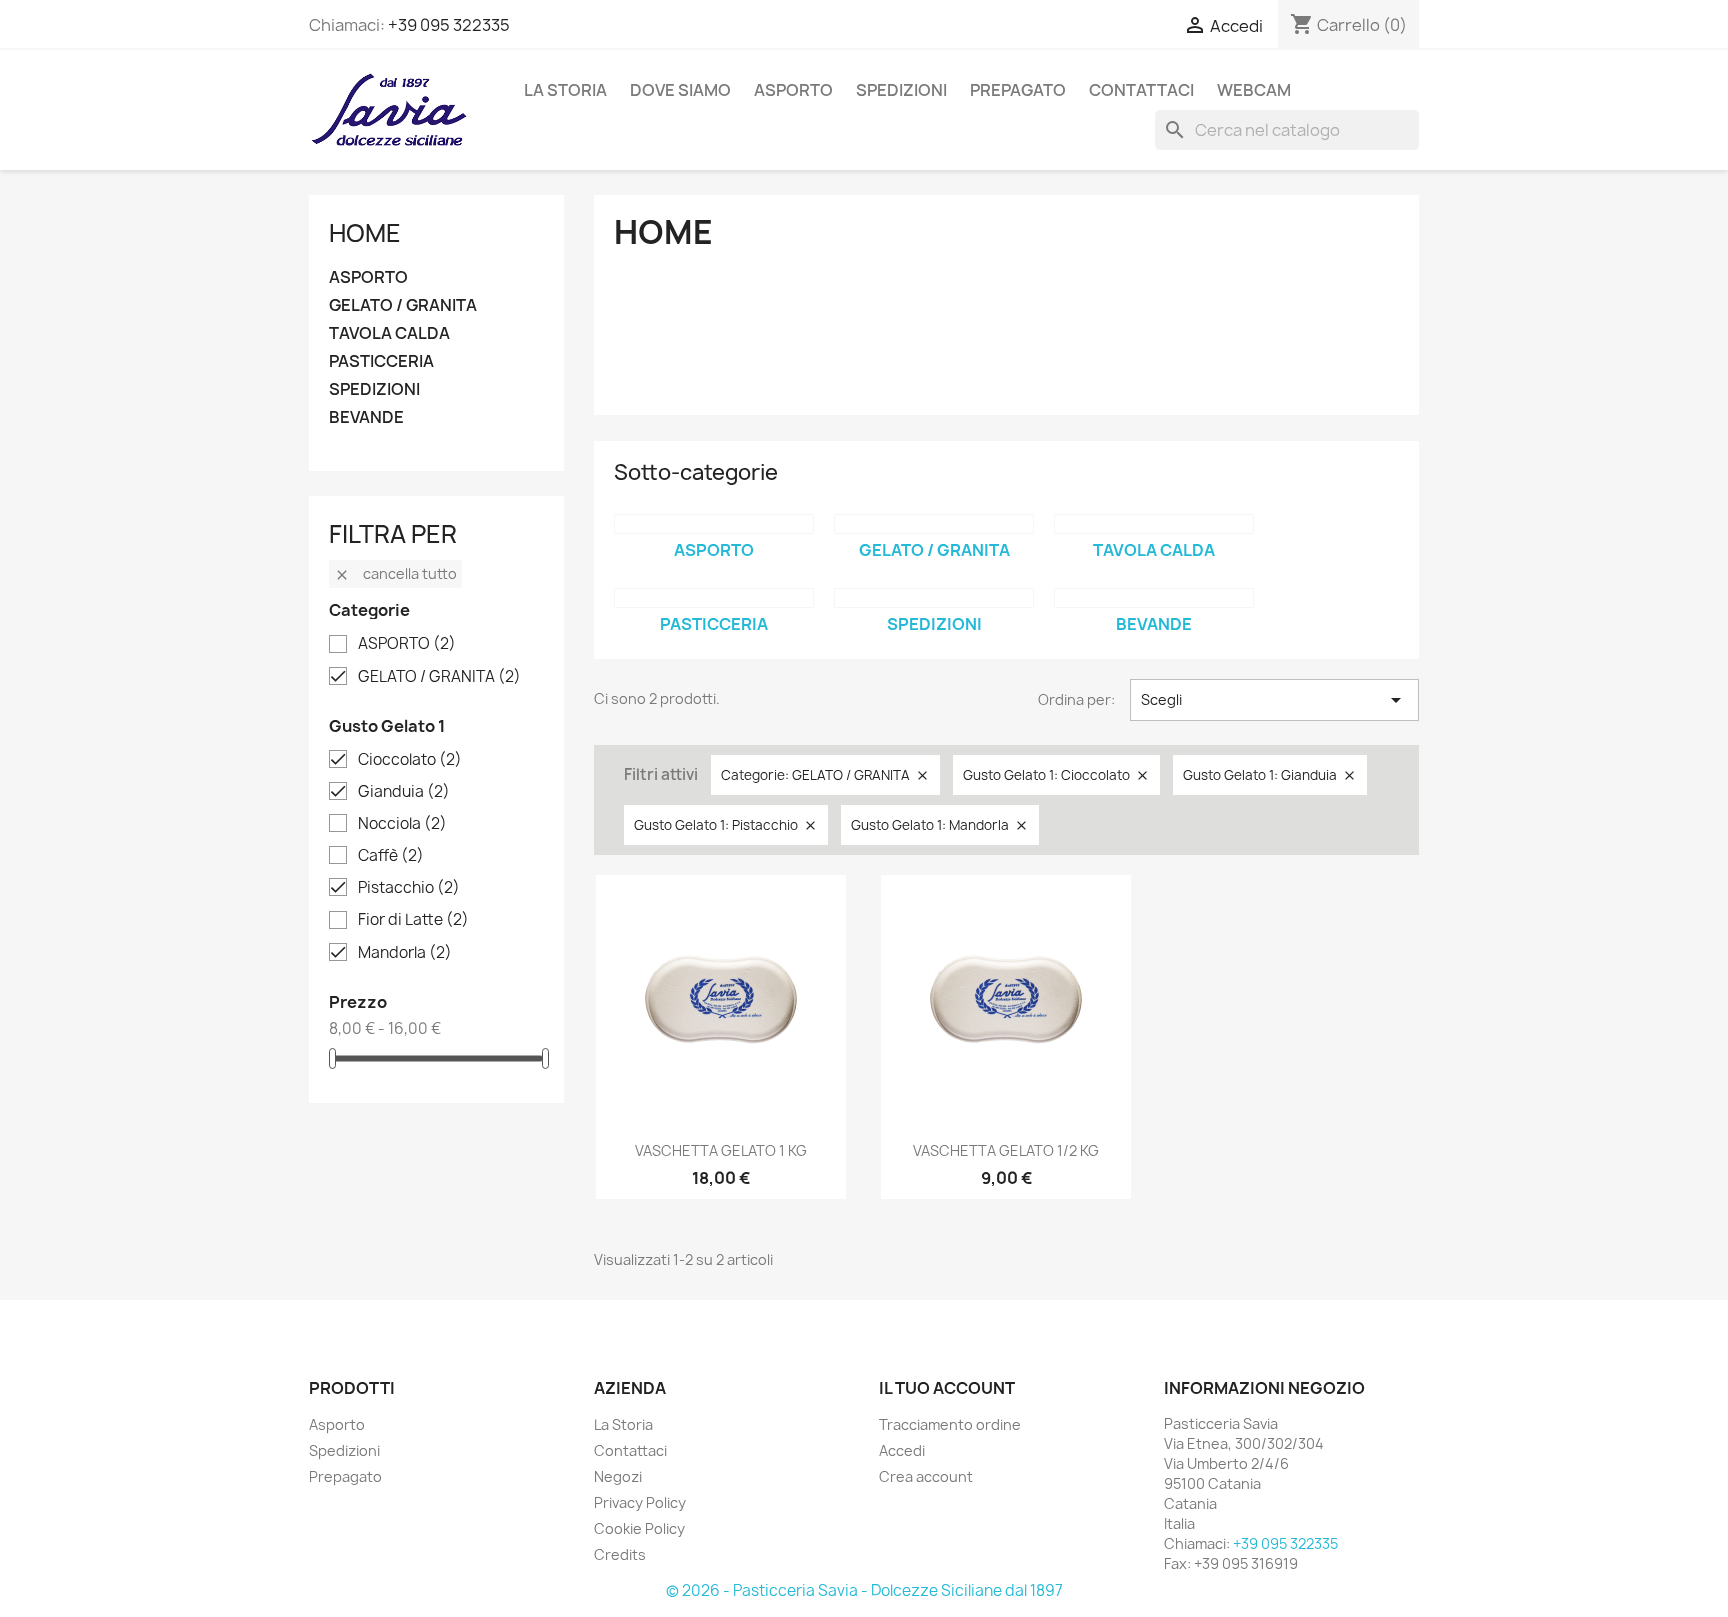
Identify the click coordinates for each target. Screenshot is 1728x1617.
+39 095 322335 (449, 25)
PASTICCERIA (381, 361)
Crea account (926, 1476)
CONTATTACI (1141, 90)
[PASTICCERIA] (714, 598)
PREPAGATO (1018, 90)
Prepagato (345, 1476)
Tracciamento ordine (950, 1424)
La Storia (565, 90)
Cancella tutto (395, 573)
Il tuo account (947, 1388)
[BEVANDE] (1154, 598)
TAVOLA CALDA (389, 333)
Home (365, 233)
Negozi (618, 1476)
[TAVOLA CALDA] (1154, 524)
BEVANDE (366, 417)
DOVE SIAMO (680, 90)
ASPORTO (793, 90)
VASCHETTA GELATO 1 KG (721, 1150)
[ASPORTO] (714, 524)
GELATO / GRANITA (403, 305)
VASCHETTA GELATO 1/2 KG (1006, 1150)
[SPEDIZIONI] (934, 598)
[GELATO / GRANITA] (934, 524)
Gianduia (404, 792)
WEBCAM (1254, 90)
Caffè (391, 856)
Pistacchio (409, 888)
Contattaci (630, 1450)
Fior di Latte (413, 920)
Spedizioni (344, 1450)
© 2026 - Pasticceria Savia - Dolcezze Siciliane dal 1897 (864, 1590)
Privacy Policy (640, 1502)
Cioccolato (410, 760)
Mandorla (405, 953)
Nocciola (402, 824)
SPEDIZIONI (901, 90)
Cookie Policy (639, 1528)
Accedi (902, 1450)
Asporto (337, 1424)
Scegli (1274, 700)
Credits (620, 1554)
